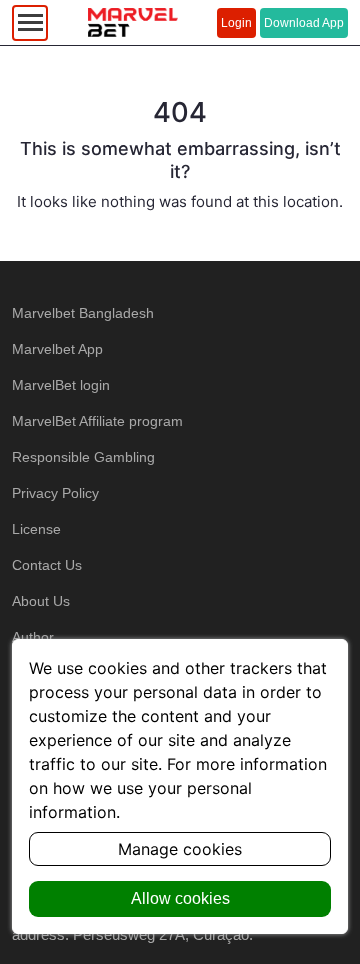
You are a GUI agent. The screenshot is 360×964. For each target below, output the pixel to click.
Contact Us (47, 565)
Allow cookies (180, 898)
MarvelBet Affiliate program (97, 421)
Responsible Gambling (83, 457)
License (36, 529)
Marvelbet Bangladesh (83, 313)
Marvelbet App (57, 349)
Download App (304, 23)
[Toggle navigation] (30, 23)
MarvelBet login (61, 385)
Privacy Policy (55, 493)
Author (33, 637)
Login (236, 23)
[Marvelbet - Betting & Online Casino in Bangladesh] (133, 23)
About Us (41, 601)
